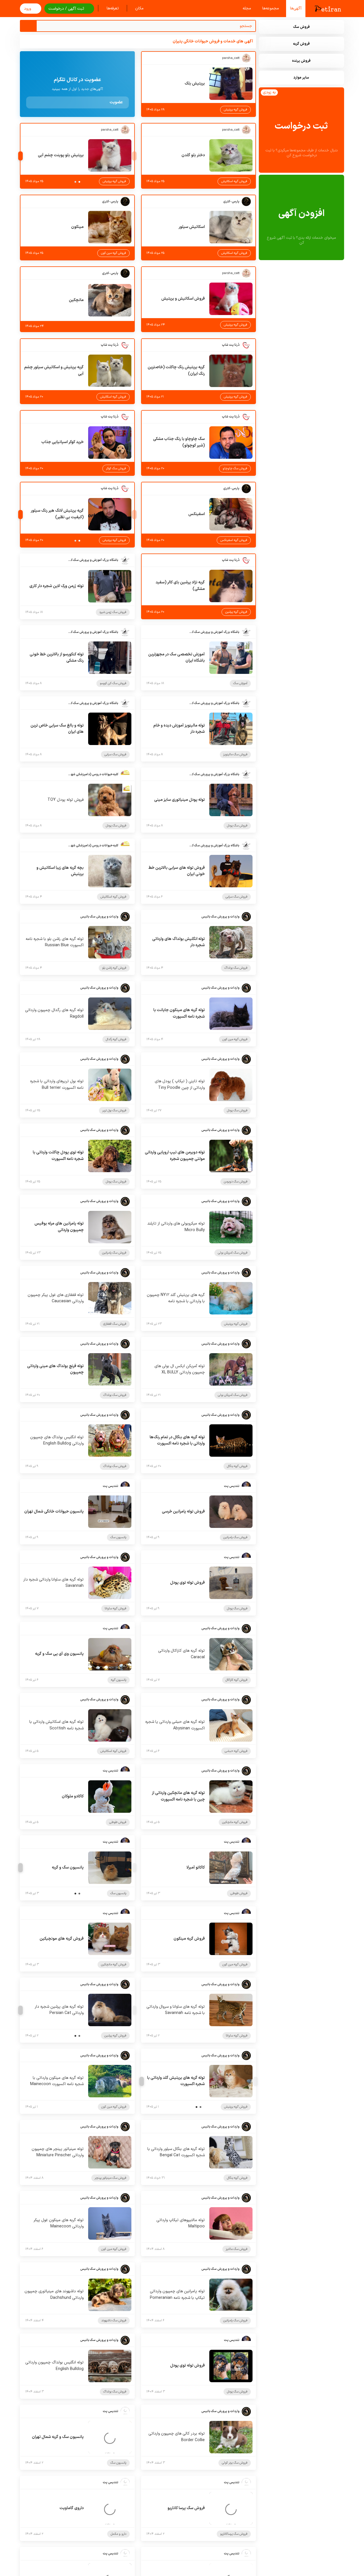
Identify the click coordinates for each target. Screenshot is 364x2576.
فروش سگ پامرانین (114, 1253)
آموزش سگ (240, 683)
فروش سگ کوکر (116, 469)
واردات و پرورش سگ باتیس (220, 917)
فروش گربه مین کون (113, 253)
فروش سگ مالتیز (237, 2249)
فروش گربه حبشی (236, 1751)
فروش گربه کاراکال (236, 1680)
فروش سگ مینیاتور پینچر (110, 2178)
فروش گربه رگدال (116, 1039)
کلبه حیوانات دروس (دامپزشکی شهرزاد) (93, 774)
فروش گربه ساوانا (115, 1609)
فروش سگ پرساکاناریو (234, 2534)
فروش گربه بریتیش (235, 110)
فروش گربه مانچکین (235, 1822)
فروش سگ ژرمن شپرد (113, 612)
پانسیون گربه (119, 1680)
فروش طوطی (118, 1822)
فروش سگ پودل (237, 826)
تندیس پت (232, 1486)
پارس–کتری (231, 202)
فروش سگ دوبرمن (236, 1182)
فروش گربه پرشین (236, 612)
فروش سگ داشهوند (114, 2321)
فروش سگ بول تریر (114, 1111)
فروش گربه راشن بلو (114, 968)
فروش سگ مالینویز (235, 755)
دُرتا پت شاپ (231, 345)
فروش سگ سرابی (115, 755)
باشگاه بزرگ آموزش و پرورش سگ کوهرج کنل (93, 560)
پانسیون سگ (118, 1537)
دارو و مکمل (118, 2534)
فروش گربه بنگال (237, 1466)
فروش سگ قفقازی (115, 1324)
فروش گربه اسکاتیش (234, 181)
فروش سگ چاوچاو (235, 469)
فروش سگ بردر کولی (235, 2463)
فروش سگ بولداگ (236, 968)
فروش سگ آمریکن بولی (233, 1253)
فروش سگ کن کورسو (113, 683)
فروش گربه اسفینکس (234, 540)
